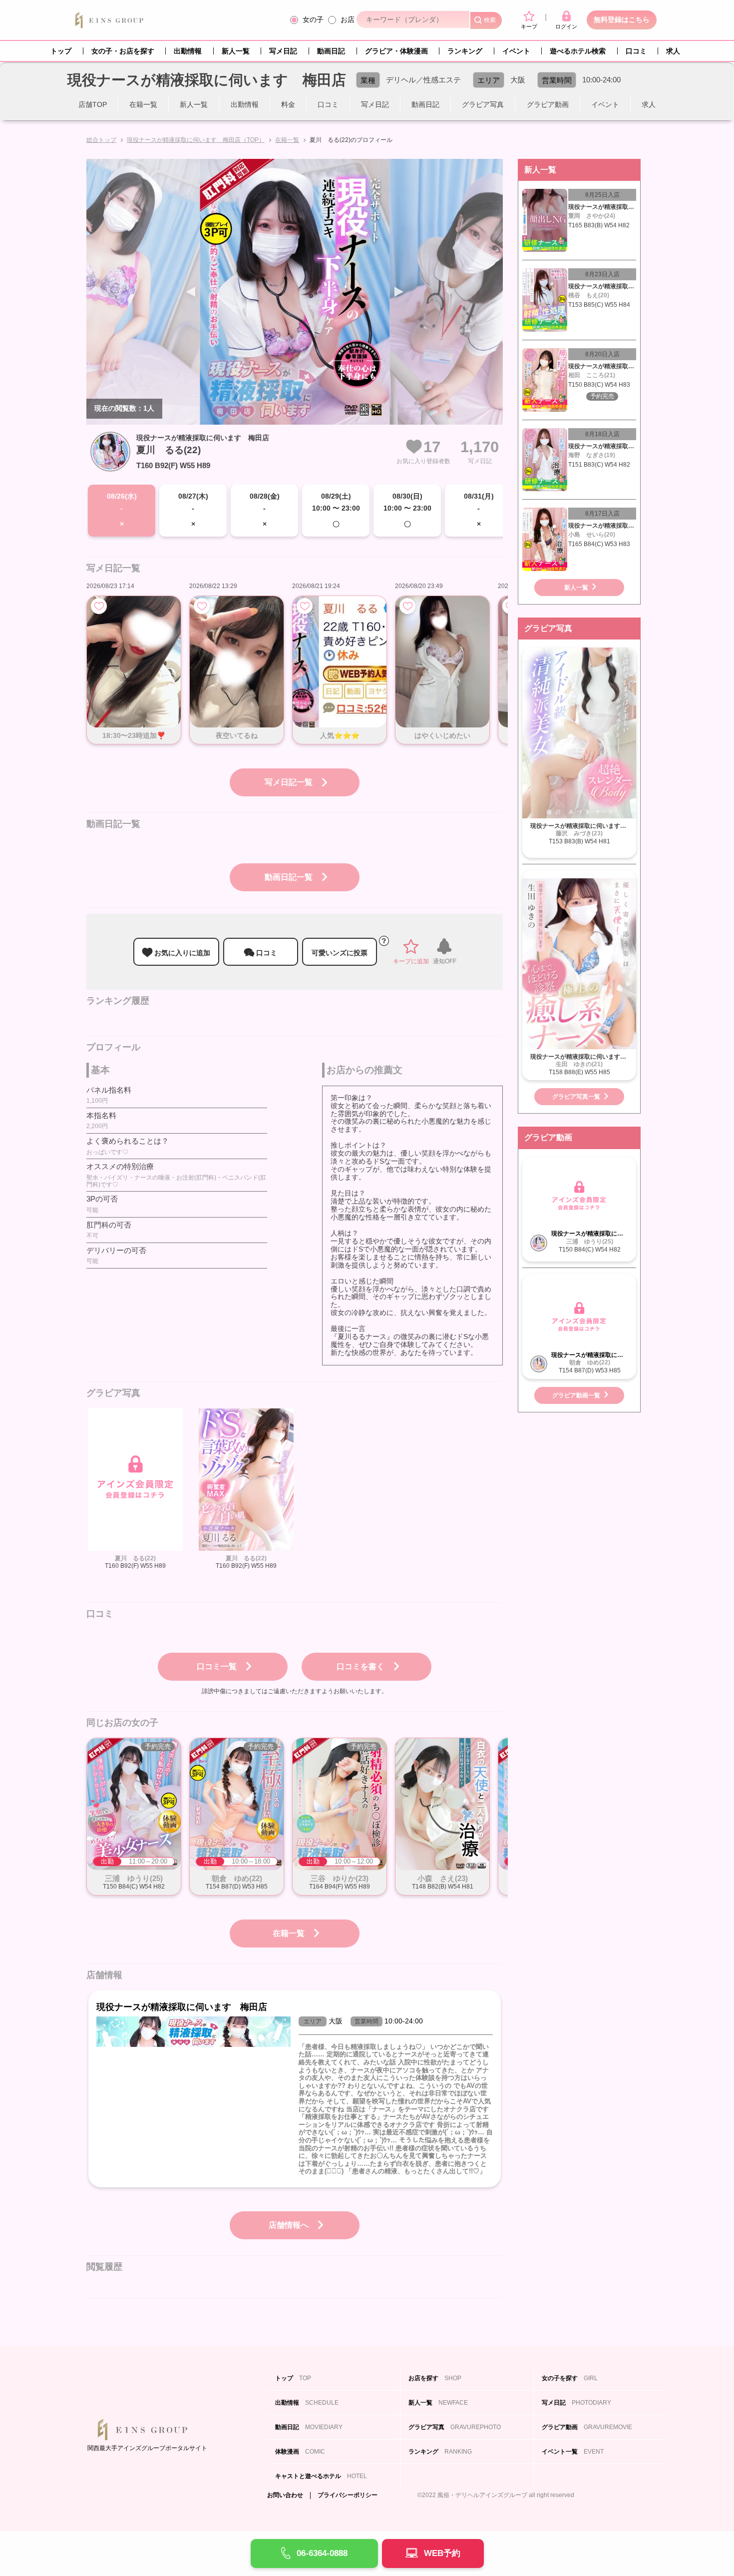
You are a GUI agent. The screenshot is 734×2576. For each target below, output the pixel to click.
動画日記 (331, 51)
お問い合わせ (285, 2495)
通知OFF (445, 961)
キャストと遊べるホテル (321, 2476)
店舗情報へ (289, 2225)
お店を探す (435, 2378)
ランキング (465, 51)
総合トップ (101, 140)
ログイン (566, 26)
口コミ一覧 (217, 1666)
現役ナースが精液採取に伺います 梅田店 (203, 438)
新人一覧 (236, 51)
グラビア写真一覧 (576, 1097)
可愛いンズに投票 (340, 953)
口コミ (636, 51)
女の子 (313, 19)
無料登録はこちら (622, 19)
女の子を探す (570, 2378)
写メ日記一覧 (289, 782)
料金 (288, 104)
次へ (191, 292)
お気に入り (99, 606)
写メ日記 (283, 51)
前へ (399, 292)
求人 (673, 51)
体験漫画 (300, 2452)
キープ (529, 26)
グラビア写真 (483, 104)
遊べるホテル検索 (578, 51)
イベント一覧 (573, 2452)
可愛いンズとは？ (384, 941)
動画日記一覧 (289, 877)
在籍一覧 (143, 104)
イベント (516, 51)
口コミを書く (361, 1666)
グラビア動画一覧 (576, 1395)
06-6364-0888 (322, 2553)
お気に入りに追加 (182, 953)
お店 (348, 19)
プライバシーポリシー (348, 2495)
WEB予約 (442, 2553)
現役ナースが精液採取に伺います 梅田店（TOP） (196, 140)
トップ (61, 51)
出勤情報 (188, 51)
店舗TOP (93, 104)
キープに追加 (411, 961)
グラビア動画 (548, 104)
